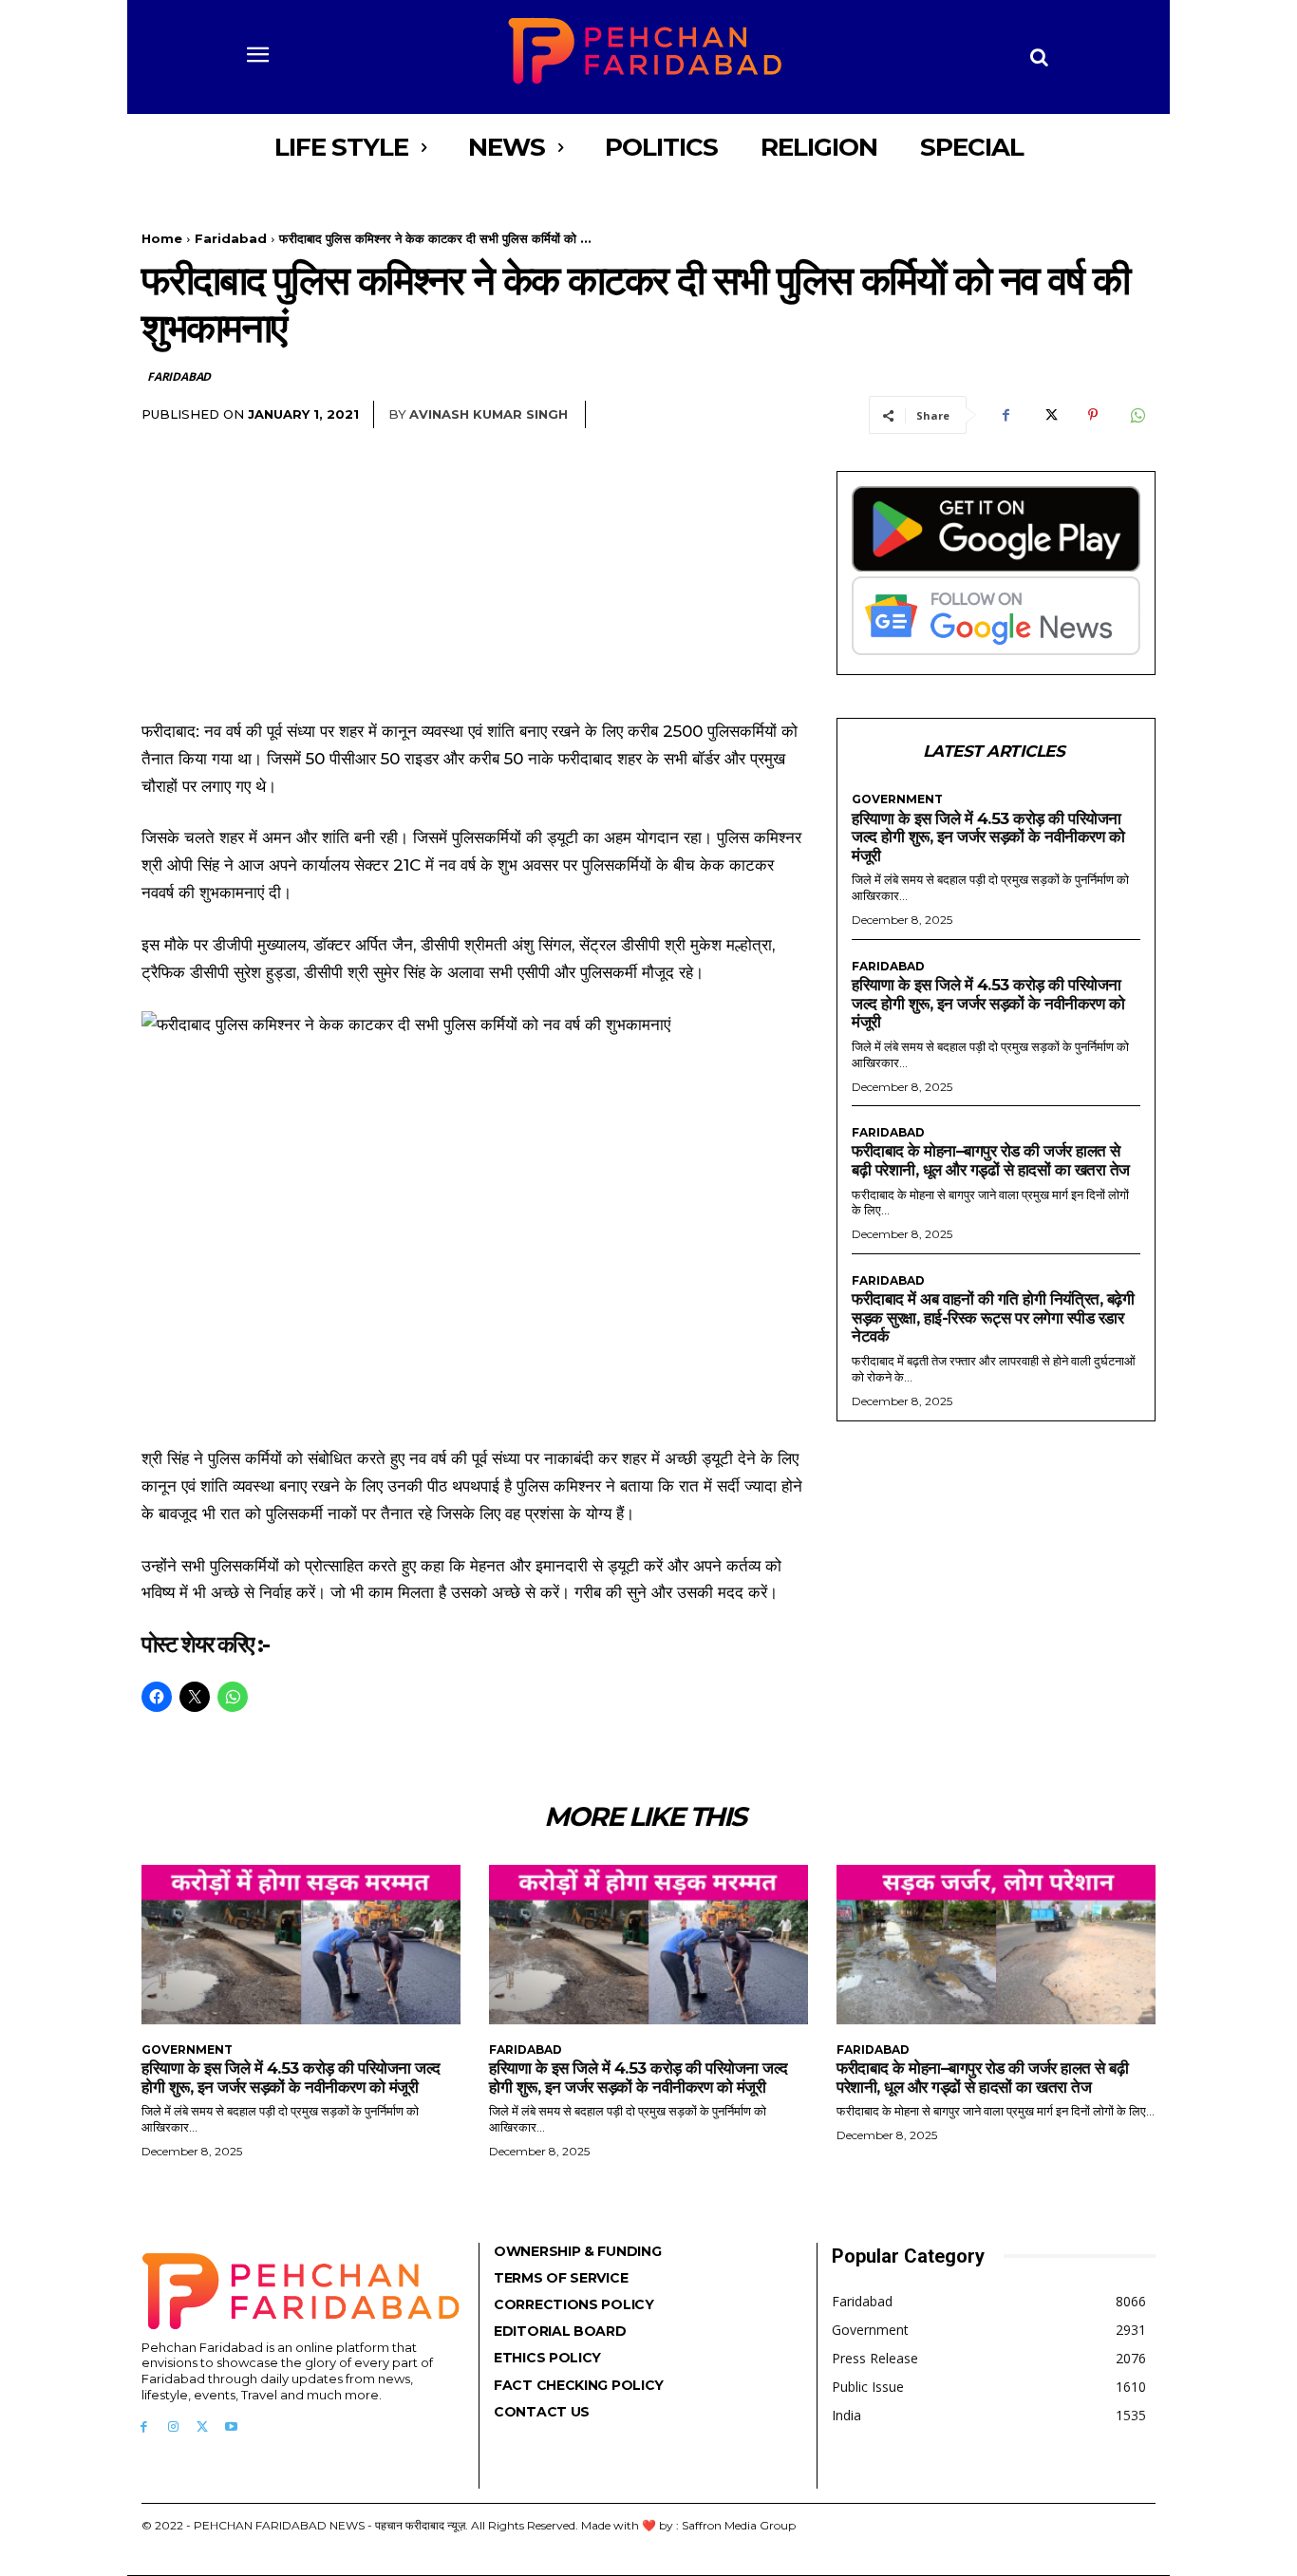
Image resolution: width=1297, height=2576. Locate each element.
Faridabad (231, 238)
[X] (1049, 415)
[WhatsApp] (1137, 415)
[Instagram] (173, 2427)
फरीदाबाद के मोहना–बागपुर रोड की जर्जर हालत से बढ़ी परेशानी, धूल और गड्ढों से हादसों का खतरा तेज (991, 1160)
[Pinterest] (1093, 415)
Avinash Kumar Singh (489, 414)
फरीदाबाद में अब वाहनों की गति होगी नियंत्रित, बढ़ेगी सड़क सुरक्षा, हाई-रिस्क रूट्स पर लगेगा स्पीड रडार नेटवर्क (993, 1317)
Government (897, 799)
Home (162, 238)
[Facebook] (1006, 415)
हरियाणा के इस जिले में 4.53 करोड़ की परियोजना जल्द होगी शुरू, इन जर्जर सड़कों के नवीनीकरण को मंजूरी (988, 837)
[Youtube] (231, 2427)
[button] (1040, 57)
